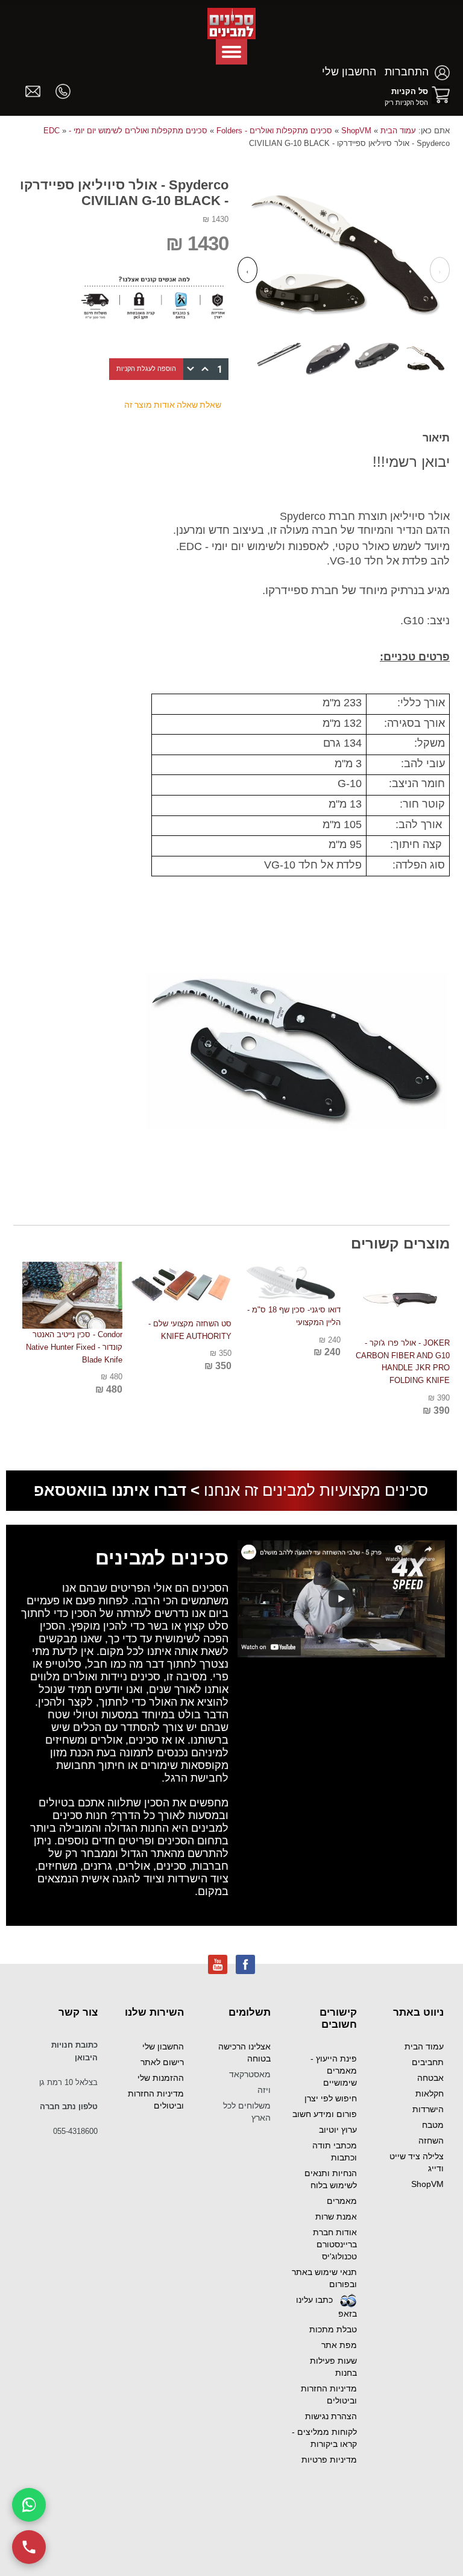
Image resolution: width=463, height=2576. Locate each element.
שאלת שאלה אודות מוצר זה (173, 405)
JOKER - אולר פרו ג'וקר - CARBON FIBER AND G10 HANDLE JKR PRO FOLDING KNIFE (403, 1362)
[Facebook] (245, 1964)
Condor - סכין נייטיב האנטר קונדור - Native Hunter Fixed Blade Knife (74, 1347)
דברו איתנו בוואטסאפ (110, 1490)
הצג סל (441, 95)
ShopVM (356, 131)
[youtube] (218, 1964)
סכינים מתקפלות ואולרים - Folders (274, 131)
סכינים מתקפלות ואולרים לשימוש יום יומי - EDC (125, 131)
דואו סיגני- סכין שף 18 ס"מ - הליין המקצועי (294, 1316)
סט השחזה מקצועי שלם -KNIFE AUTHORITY (190, 1330)
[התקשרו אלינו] (29, 2547)
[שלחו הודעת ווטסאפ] (29, 2505)
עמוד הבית (398, 131)
